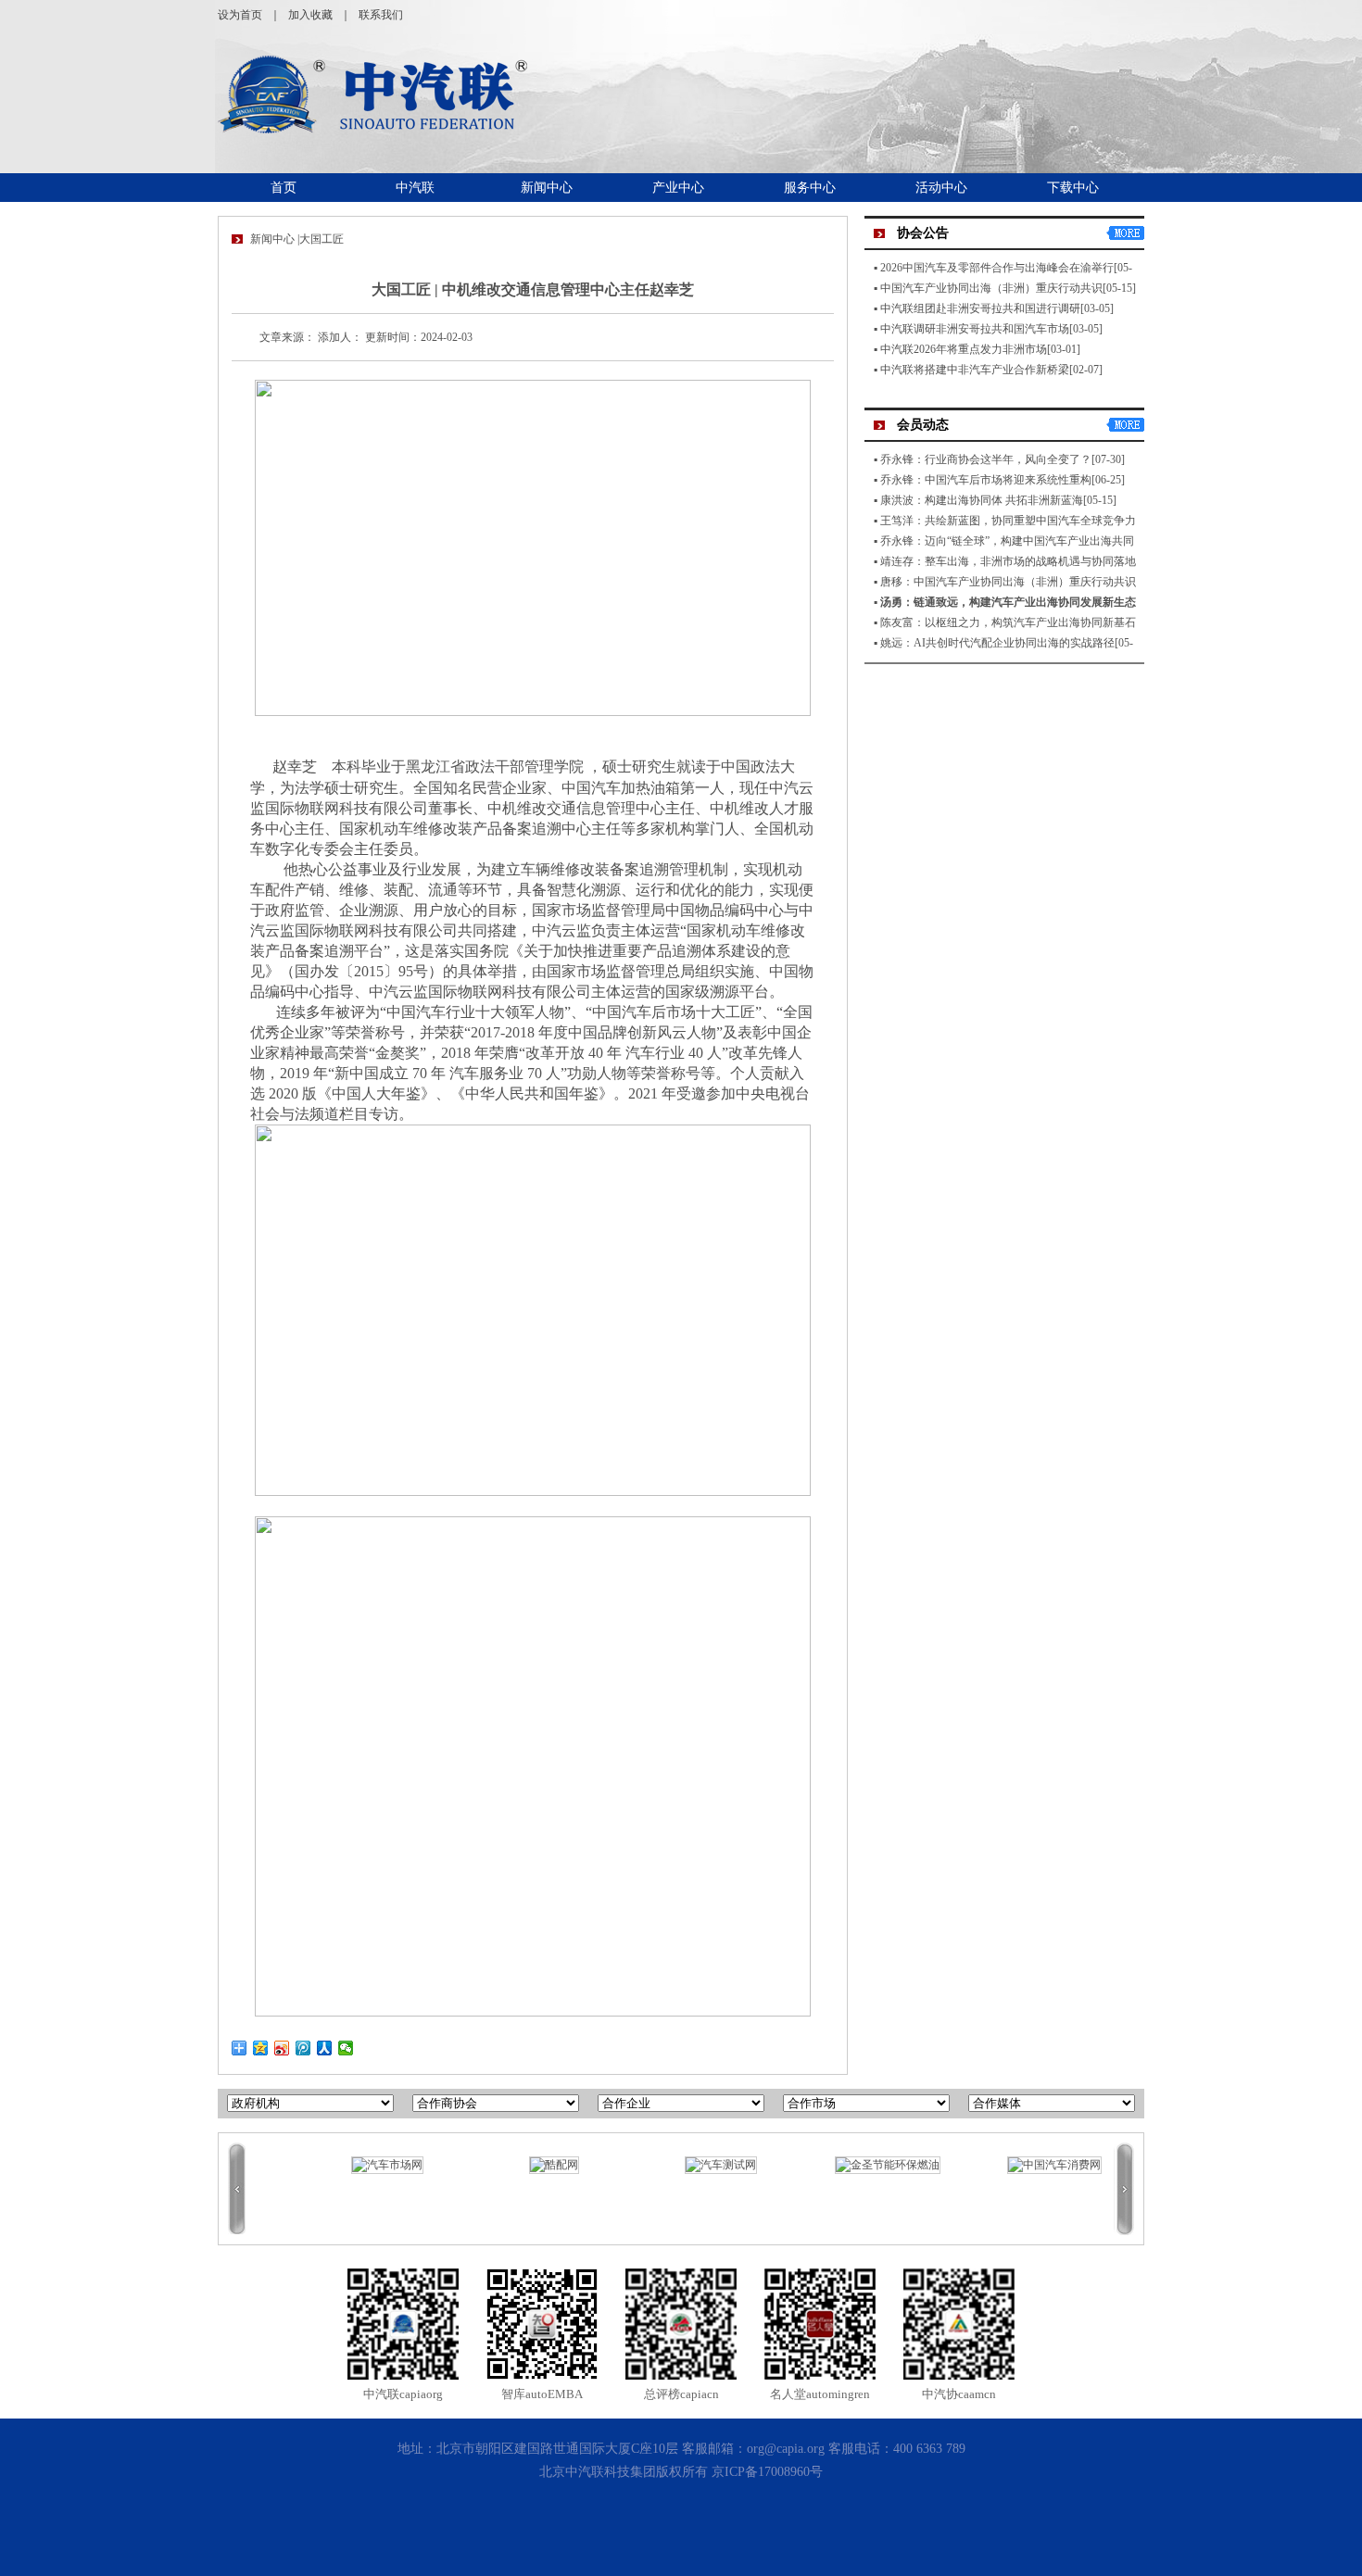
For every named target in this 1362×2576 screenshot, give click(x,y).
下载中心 (1073, 188)
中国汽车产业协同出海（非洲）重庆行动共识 (991, 288)
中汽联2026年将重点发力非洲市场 (964, 349)
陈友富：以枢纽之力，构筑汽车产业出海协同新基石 (1008, 622)
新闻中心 (547, 188)
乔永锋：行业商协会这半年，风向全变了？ (986, 459)
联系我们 (381, 15)
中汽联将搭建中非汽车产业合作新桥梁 (975, 370)
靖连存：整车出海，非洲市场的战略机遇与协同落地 (1008, 561)
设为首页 (240, 15)
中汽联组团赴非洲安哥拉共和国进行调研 (980, 308)
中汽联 (415, 188)
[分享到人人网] (325, 2048)
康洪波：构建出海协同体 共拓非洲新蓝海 (982, 500)
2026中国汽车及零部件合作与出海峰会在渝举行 (997, 268)
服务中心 (810, 188)
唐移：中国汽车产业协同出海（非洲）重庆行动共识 (1008, 582)
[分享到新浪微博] (282, 2048)
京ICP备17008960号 (767, 2472)
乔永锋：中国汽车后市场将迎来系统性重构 (986, 480)
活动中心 (941, 188)
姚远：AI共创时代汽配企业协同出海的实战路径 (997, 643)
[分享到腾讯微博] (303, 2048)
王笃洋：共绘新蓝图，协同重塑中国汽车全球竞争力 (1008, 521)
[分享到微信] (346, 2048)
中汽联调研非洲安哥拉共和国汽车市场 (975, 329)
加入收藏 (310, 15)
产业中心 (678, 188)
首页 (284, 188)
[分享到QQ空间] (261, 2048)
